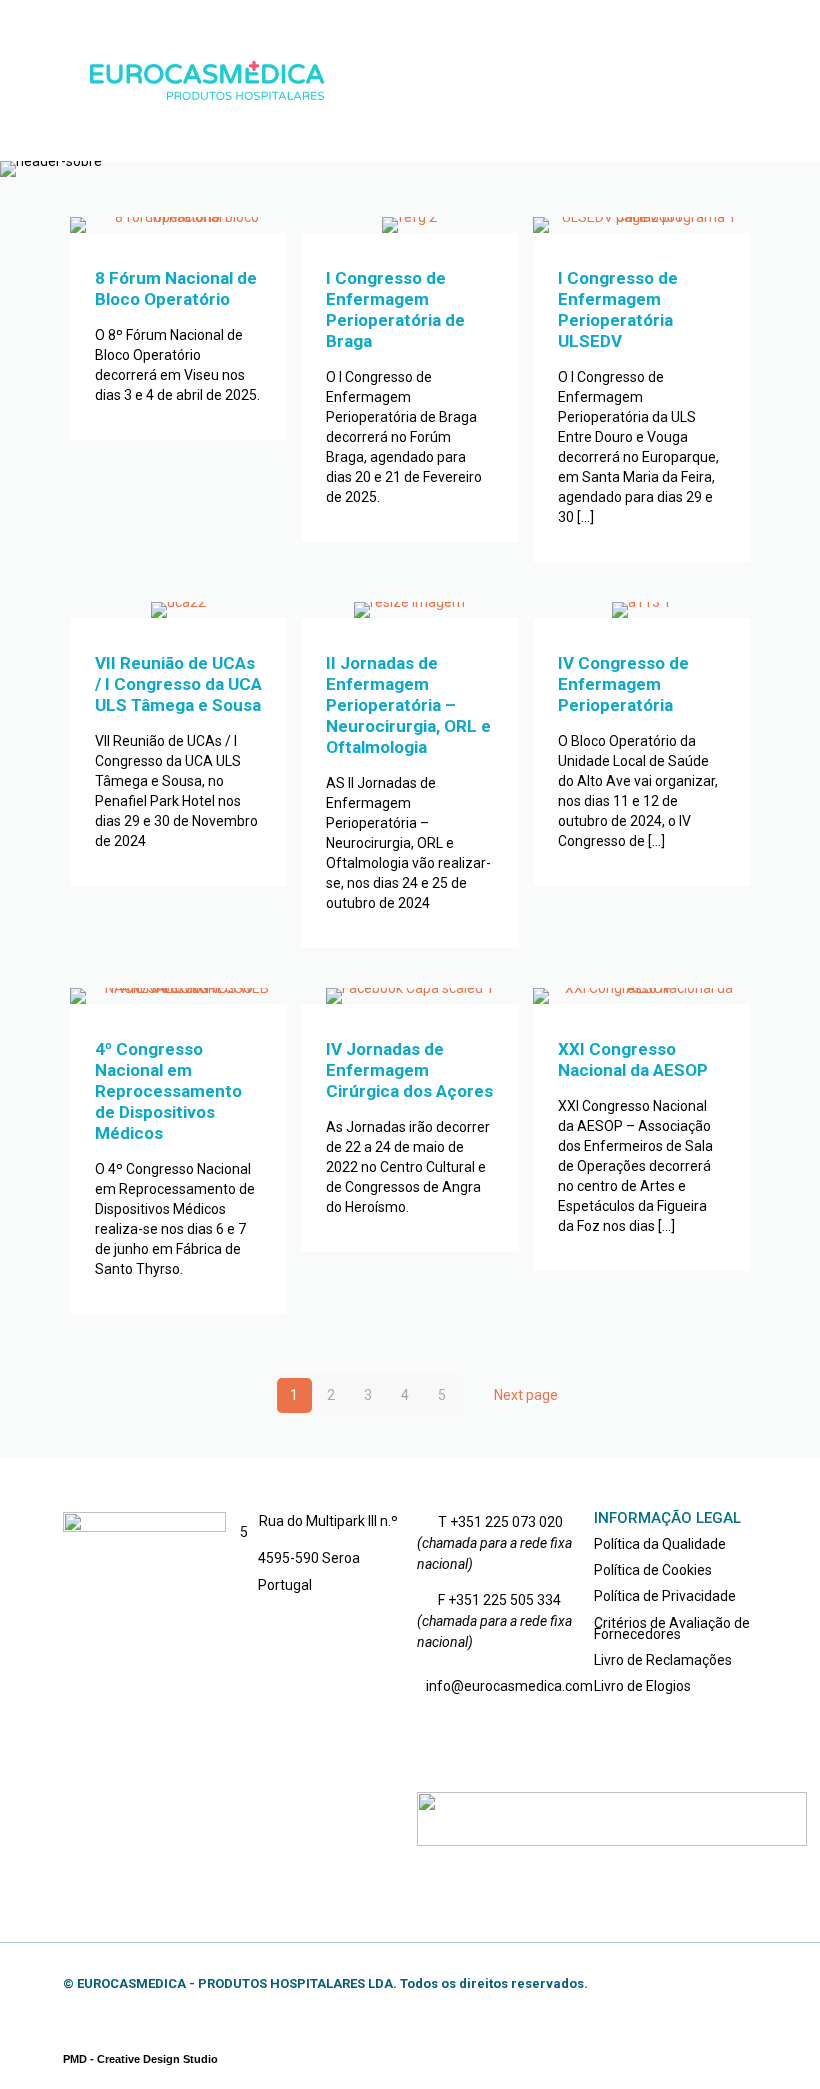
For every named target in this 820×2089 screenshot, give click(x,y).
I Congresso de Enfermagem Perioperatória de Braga (395, 309)
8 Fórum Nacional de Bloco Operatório (176, 288)
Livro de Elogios (642, 1686)
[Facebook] (645, 1983)
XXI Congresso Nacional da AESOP (633, 1059)
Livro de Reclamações (663, 1660)
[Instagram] (726, 1983)
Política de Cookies (653, 1570)
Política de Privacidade (665, 1596)
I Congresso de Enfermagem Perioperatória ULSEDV (618, 309)
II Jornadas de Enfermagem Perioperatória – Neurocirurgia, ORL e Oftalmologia (408, 705)
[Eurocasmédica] (208, 80)
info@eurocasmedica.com (509, 1686)
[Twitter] (672, 1983)
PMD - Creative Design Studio (140, 2059)
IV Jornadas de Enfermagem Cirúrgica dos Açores (409, 1070)
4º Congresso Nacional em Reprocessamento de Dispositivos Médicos (168, 1091)
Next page (526, 1395)
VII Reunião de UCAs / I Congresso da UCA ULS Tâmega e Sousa (178, 684)
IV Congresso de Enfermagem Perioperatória (623, 684)
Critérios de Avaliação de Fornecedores (672, 1628)
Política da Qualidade (660, 1544)
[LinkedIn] (699, 1983)
